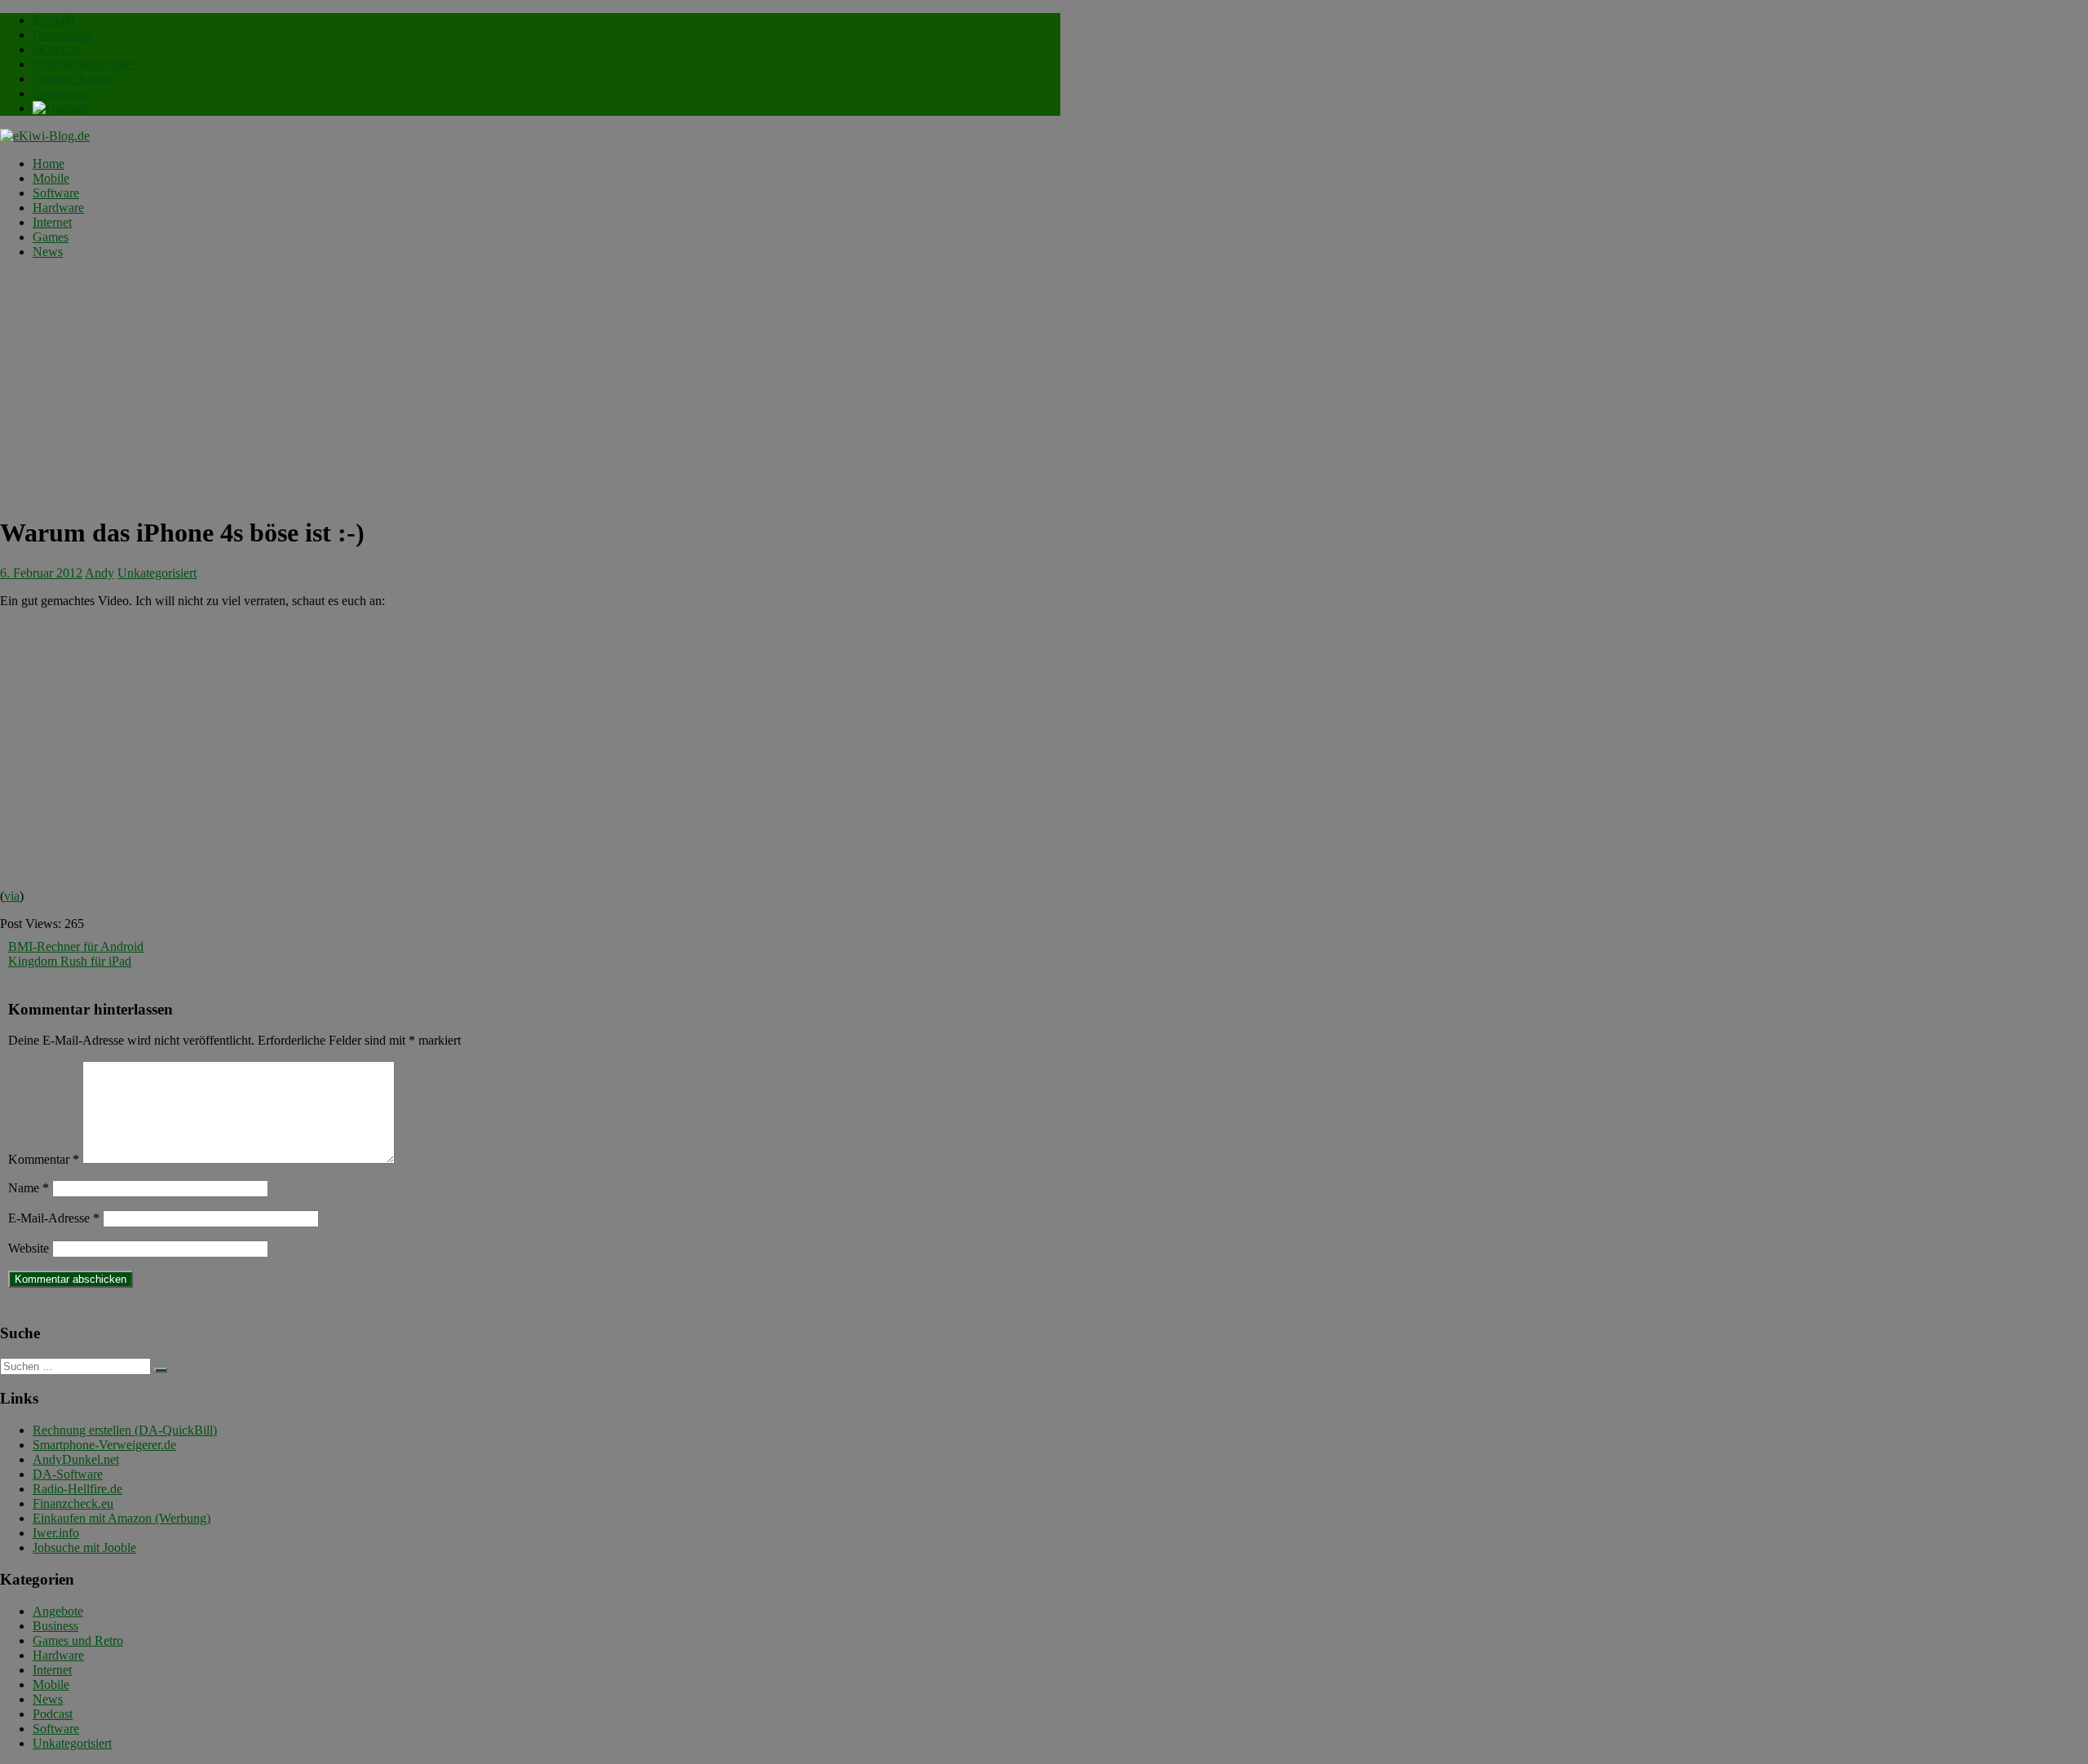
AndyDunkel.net (76, 1459)
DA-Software (68, 1474)
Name (29, 1188)
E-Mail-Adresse (54, 1218)
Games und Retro (78, 1640)
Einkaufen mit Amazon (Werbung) (122, 1518)
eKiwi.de (56, 49)
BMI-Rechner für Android (76, 946)
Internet (52, 222)
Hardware (58, 208)
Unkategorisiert (157, 573)
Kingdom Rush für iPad (70, 961)
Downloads (62, 35)
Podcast (53, 1714)
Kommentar (44, 1159)
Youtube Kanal (71, 79)
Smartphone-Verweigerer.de (104, 1445)
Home (49, 164)
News (48, 252)
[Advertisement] (530, 387)
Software (56, 193)
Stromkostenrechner (84, 64)
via (12, 896)
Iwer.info (56, 1533)
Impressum (61, 93)
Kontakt (53, 20)
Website (29, 1248)
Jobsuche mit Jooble (84, 1547)
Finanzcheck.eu (73, 1503)
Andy (100, 573)
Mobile (51, 178)
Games (51, 237)
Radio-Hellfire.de (77, 1489)
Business (55, 1626)
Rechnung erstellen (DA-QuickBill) (125, 1430)
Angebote (58, 1611)
